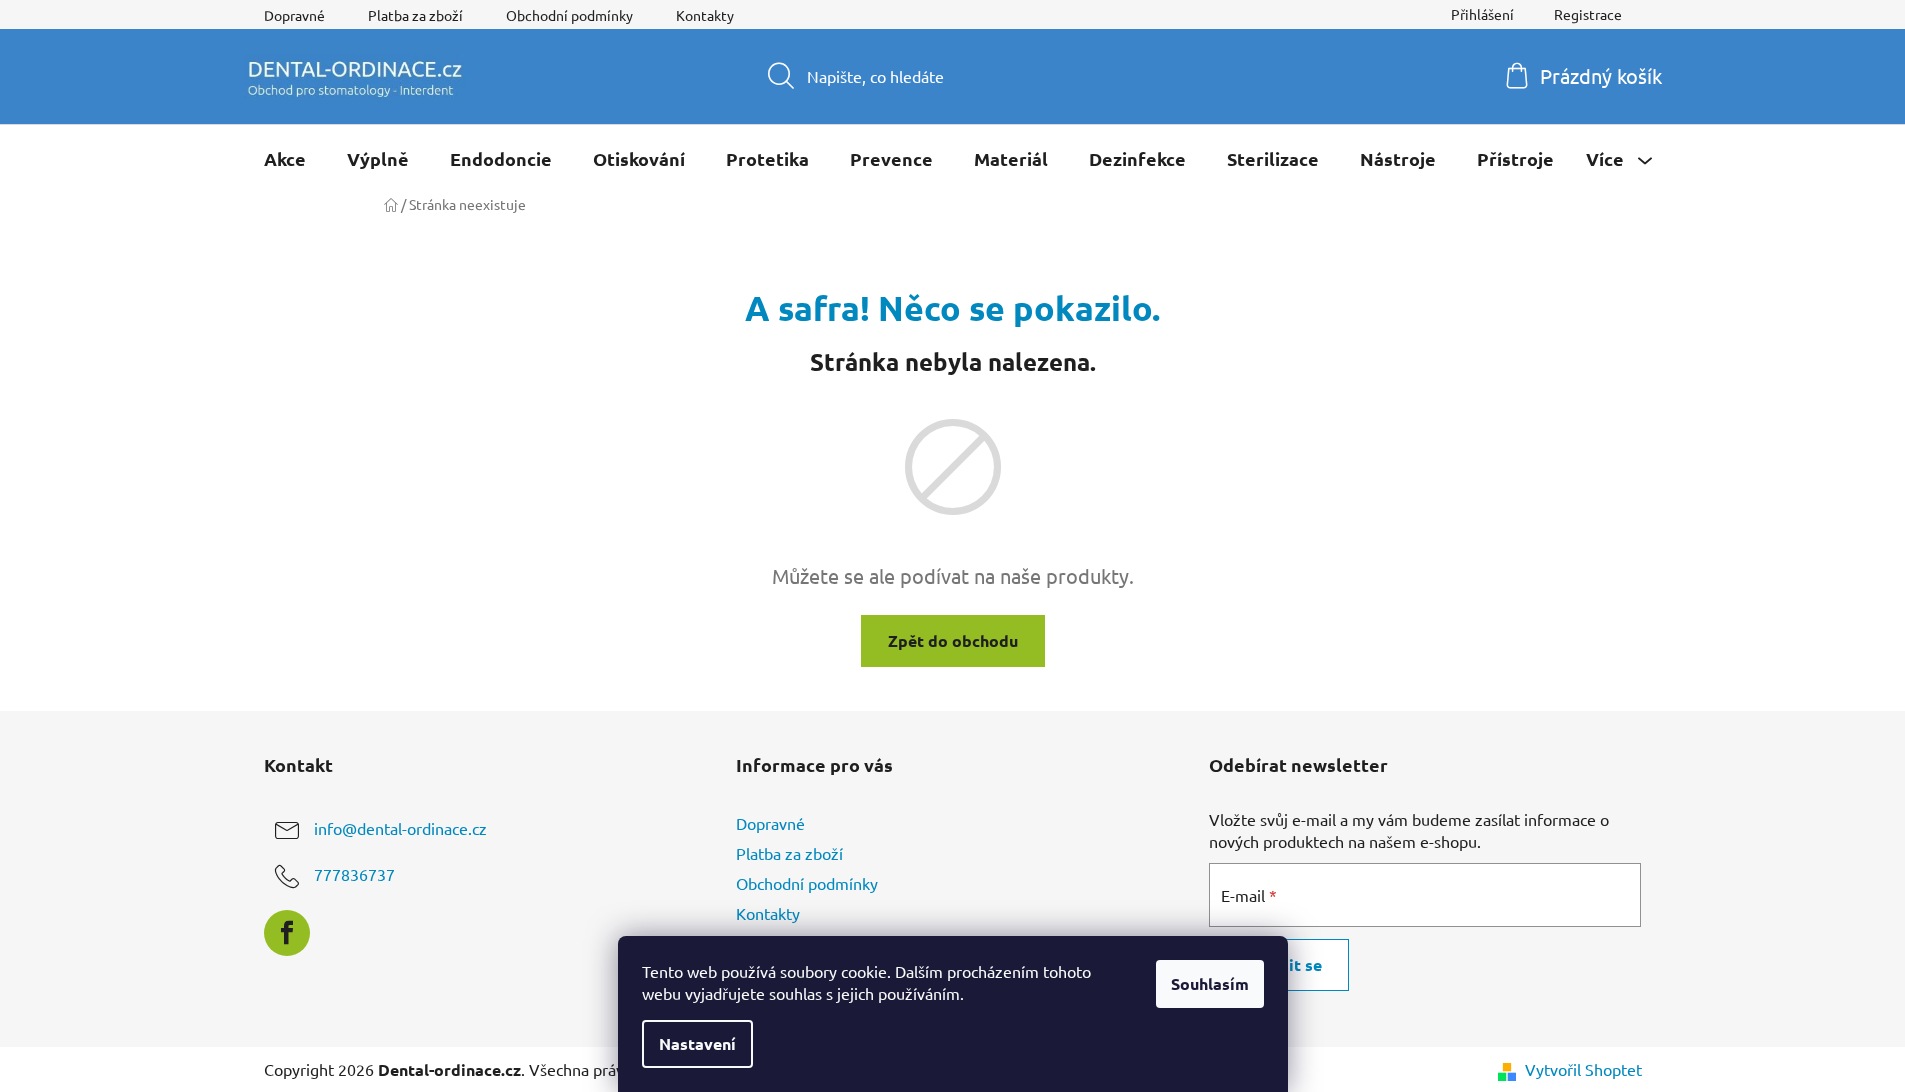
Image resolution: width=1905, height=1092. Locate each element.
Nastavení (697, 1043)
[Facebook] (287, 933)
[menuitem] (285, 159)
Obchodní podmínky (569, 15)
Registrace (1588, 14)
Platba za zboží (415, 15)
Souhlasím (1210, 983)
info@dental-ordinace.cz (400, 828)
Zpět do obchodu (953, 640)
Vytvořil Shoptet (1583, 1069)
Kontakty (705, 15)
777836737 (354, 874)
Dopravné (294, 15)
